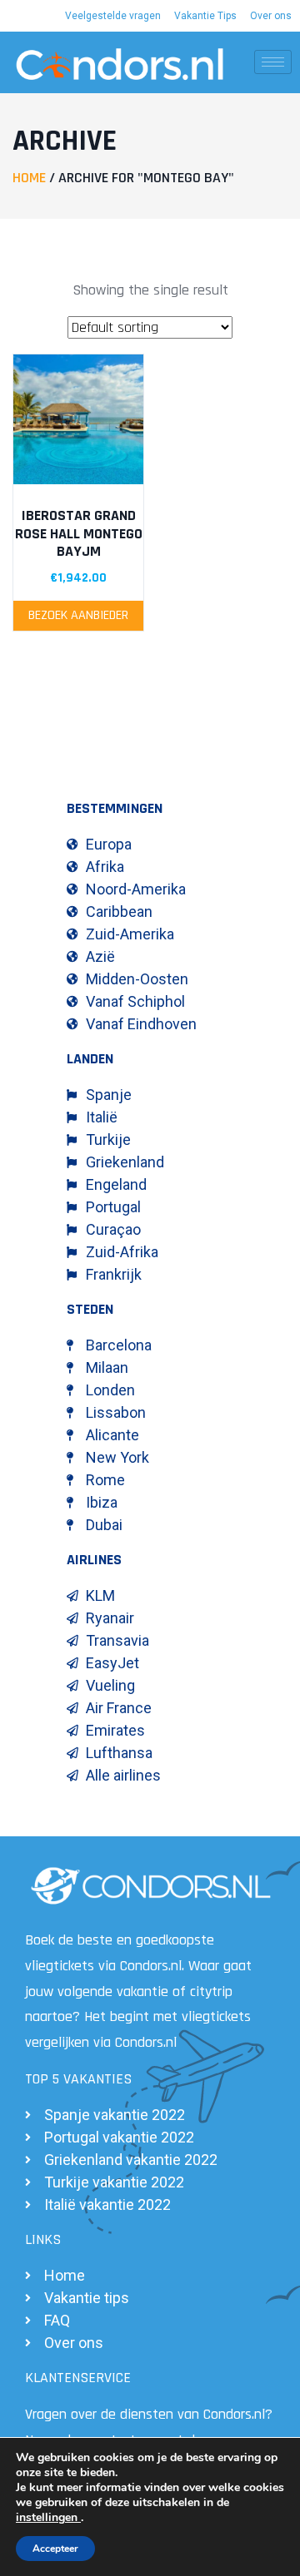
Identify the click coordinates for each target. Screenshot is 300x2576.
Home (29, 178)
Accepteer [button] (55, 2549)
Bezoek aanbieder (78, 615)
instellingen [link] (48, 2517)
